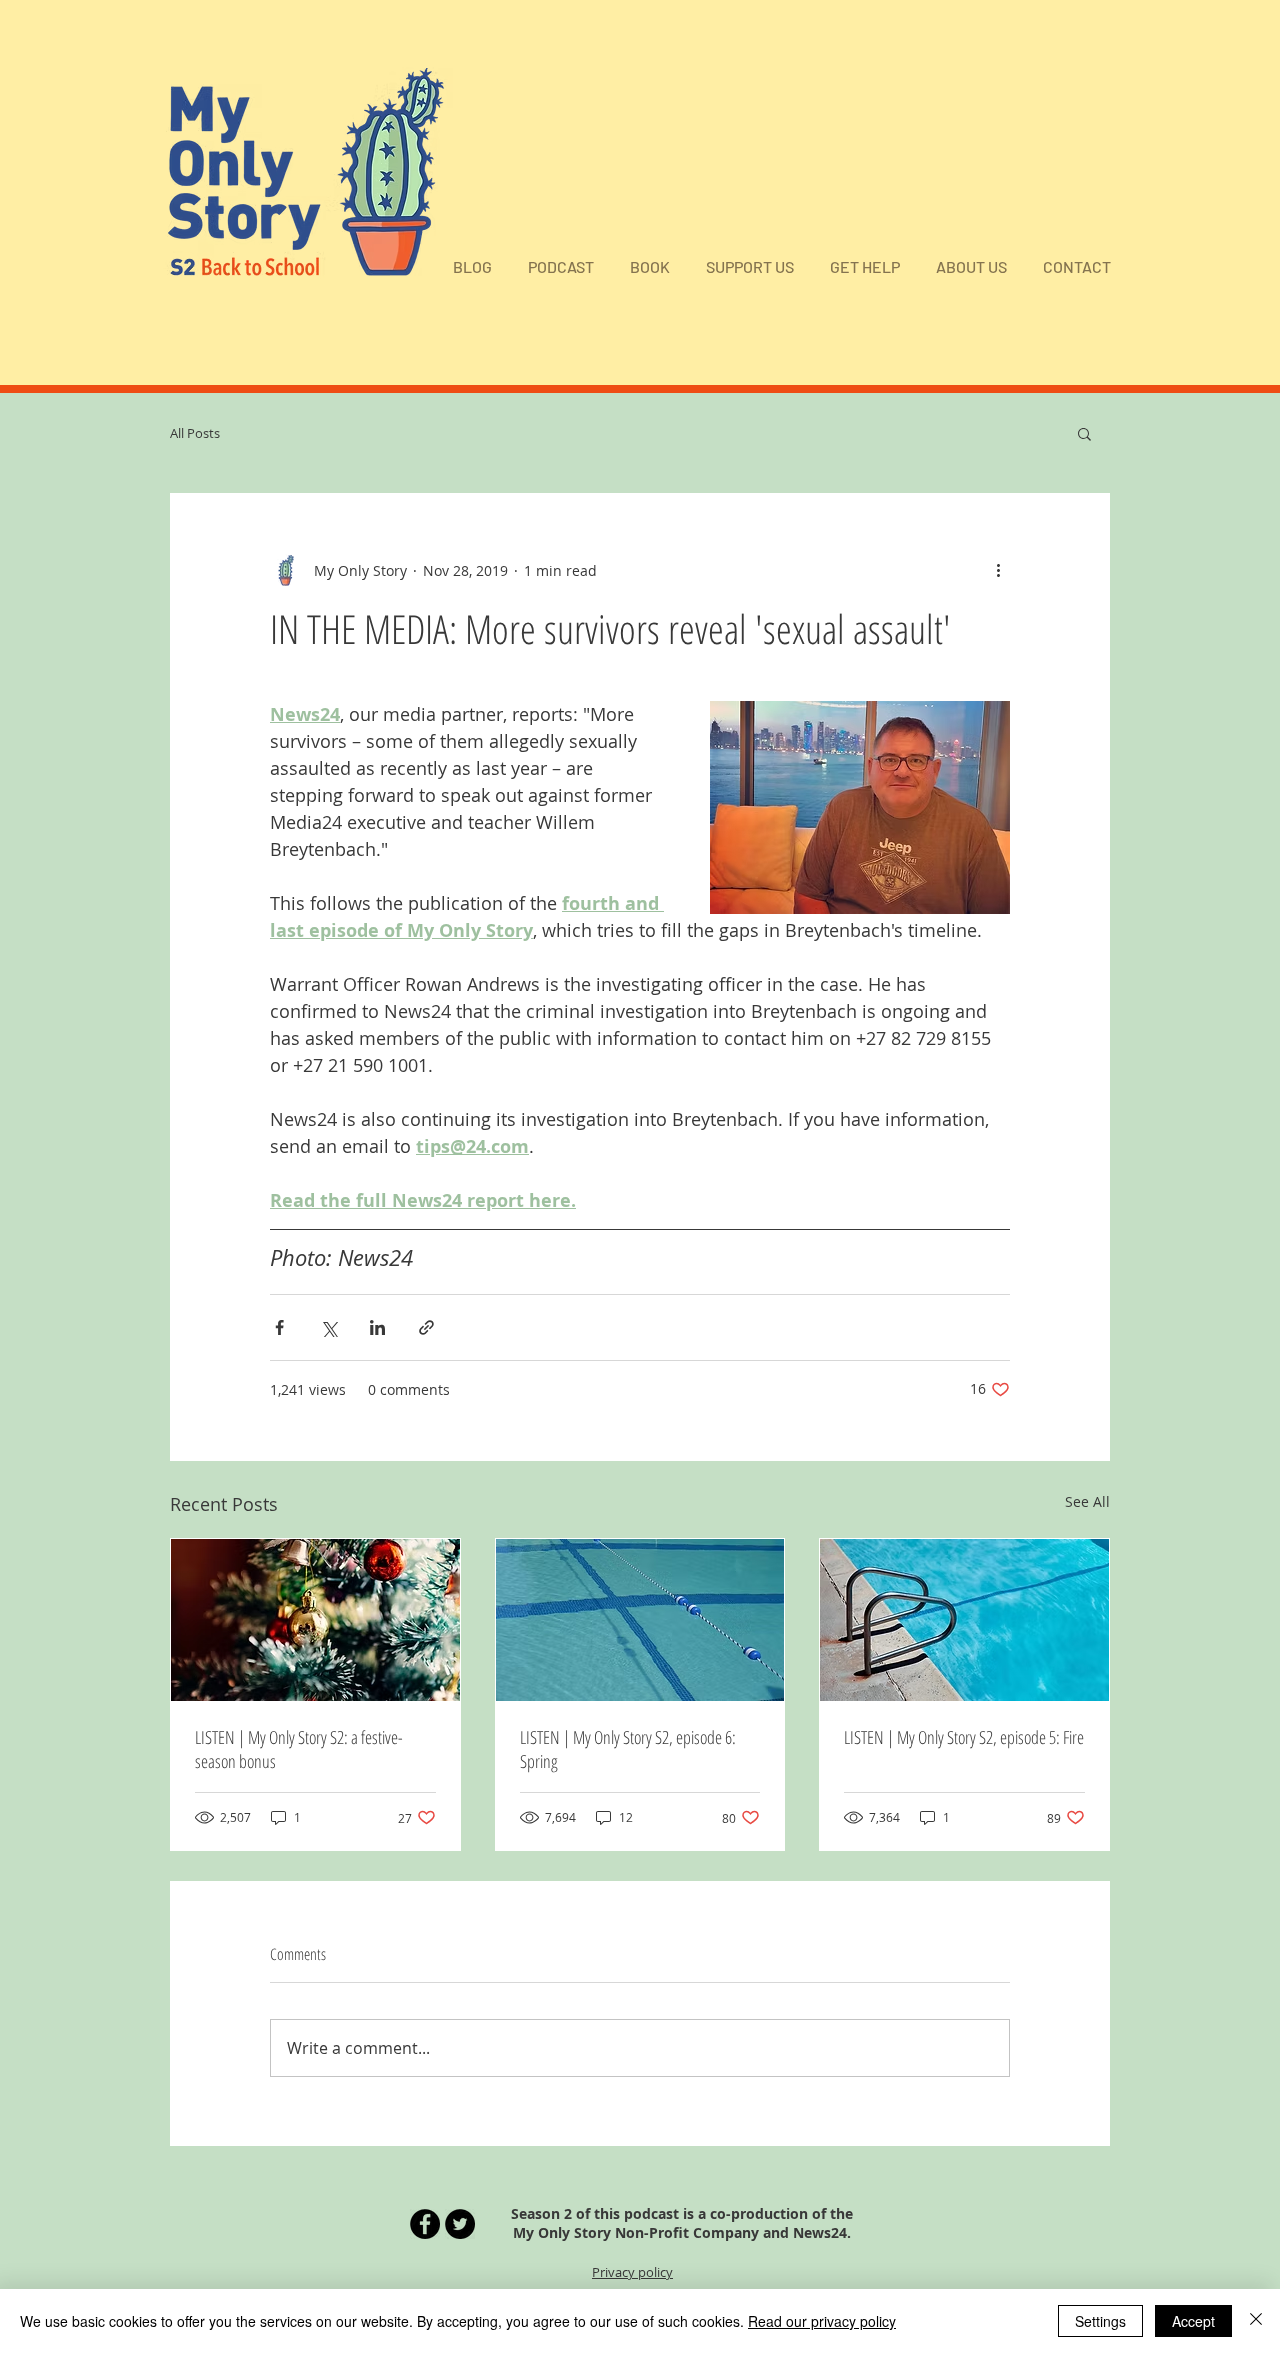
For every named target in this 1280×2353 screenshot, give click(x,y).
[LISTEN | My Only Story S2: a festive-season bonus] (315, 1620)
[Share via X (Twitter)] (328, 1327)
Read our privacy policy (822, 2321)
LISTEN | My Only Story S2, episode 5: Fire (964, 1737)
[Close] (1256, 2321)
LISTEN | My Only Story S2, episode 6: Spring (628, 1749)
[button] (1084, 433)
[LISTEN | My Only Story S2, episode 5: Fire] (964, 1620)
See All (1087, 1501)
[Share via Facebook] (279, 1327)
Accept (1193, 2321)
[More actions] (998, 570)
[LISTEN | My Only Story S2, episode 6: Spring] (640, 1620)
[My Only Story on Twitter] (460, 2224)
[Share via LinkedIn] (377, 1327)
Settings (1100, 2321)
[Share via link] (426, 1327)
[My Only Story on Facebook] (425, 2224)
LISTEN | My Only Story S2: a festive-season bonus (299, 1749)
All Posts (195, 433)
